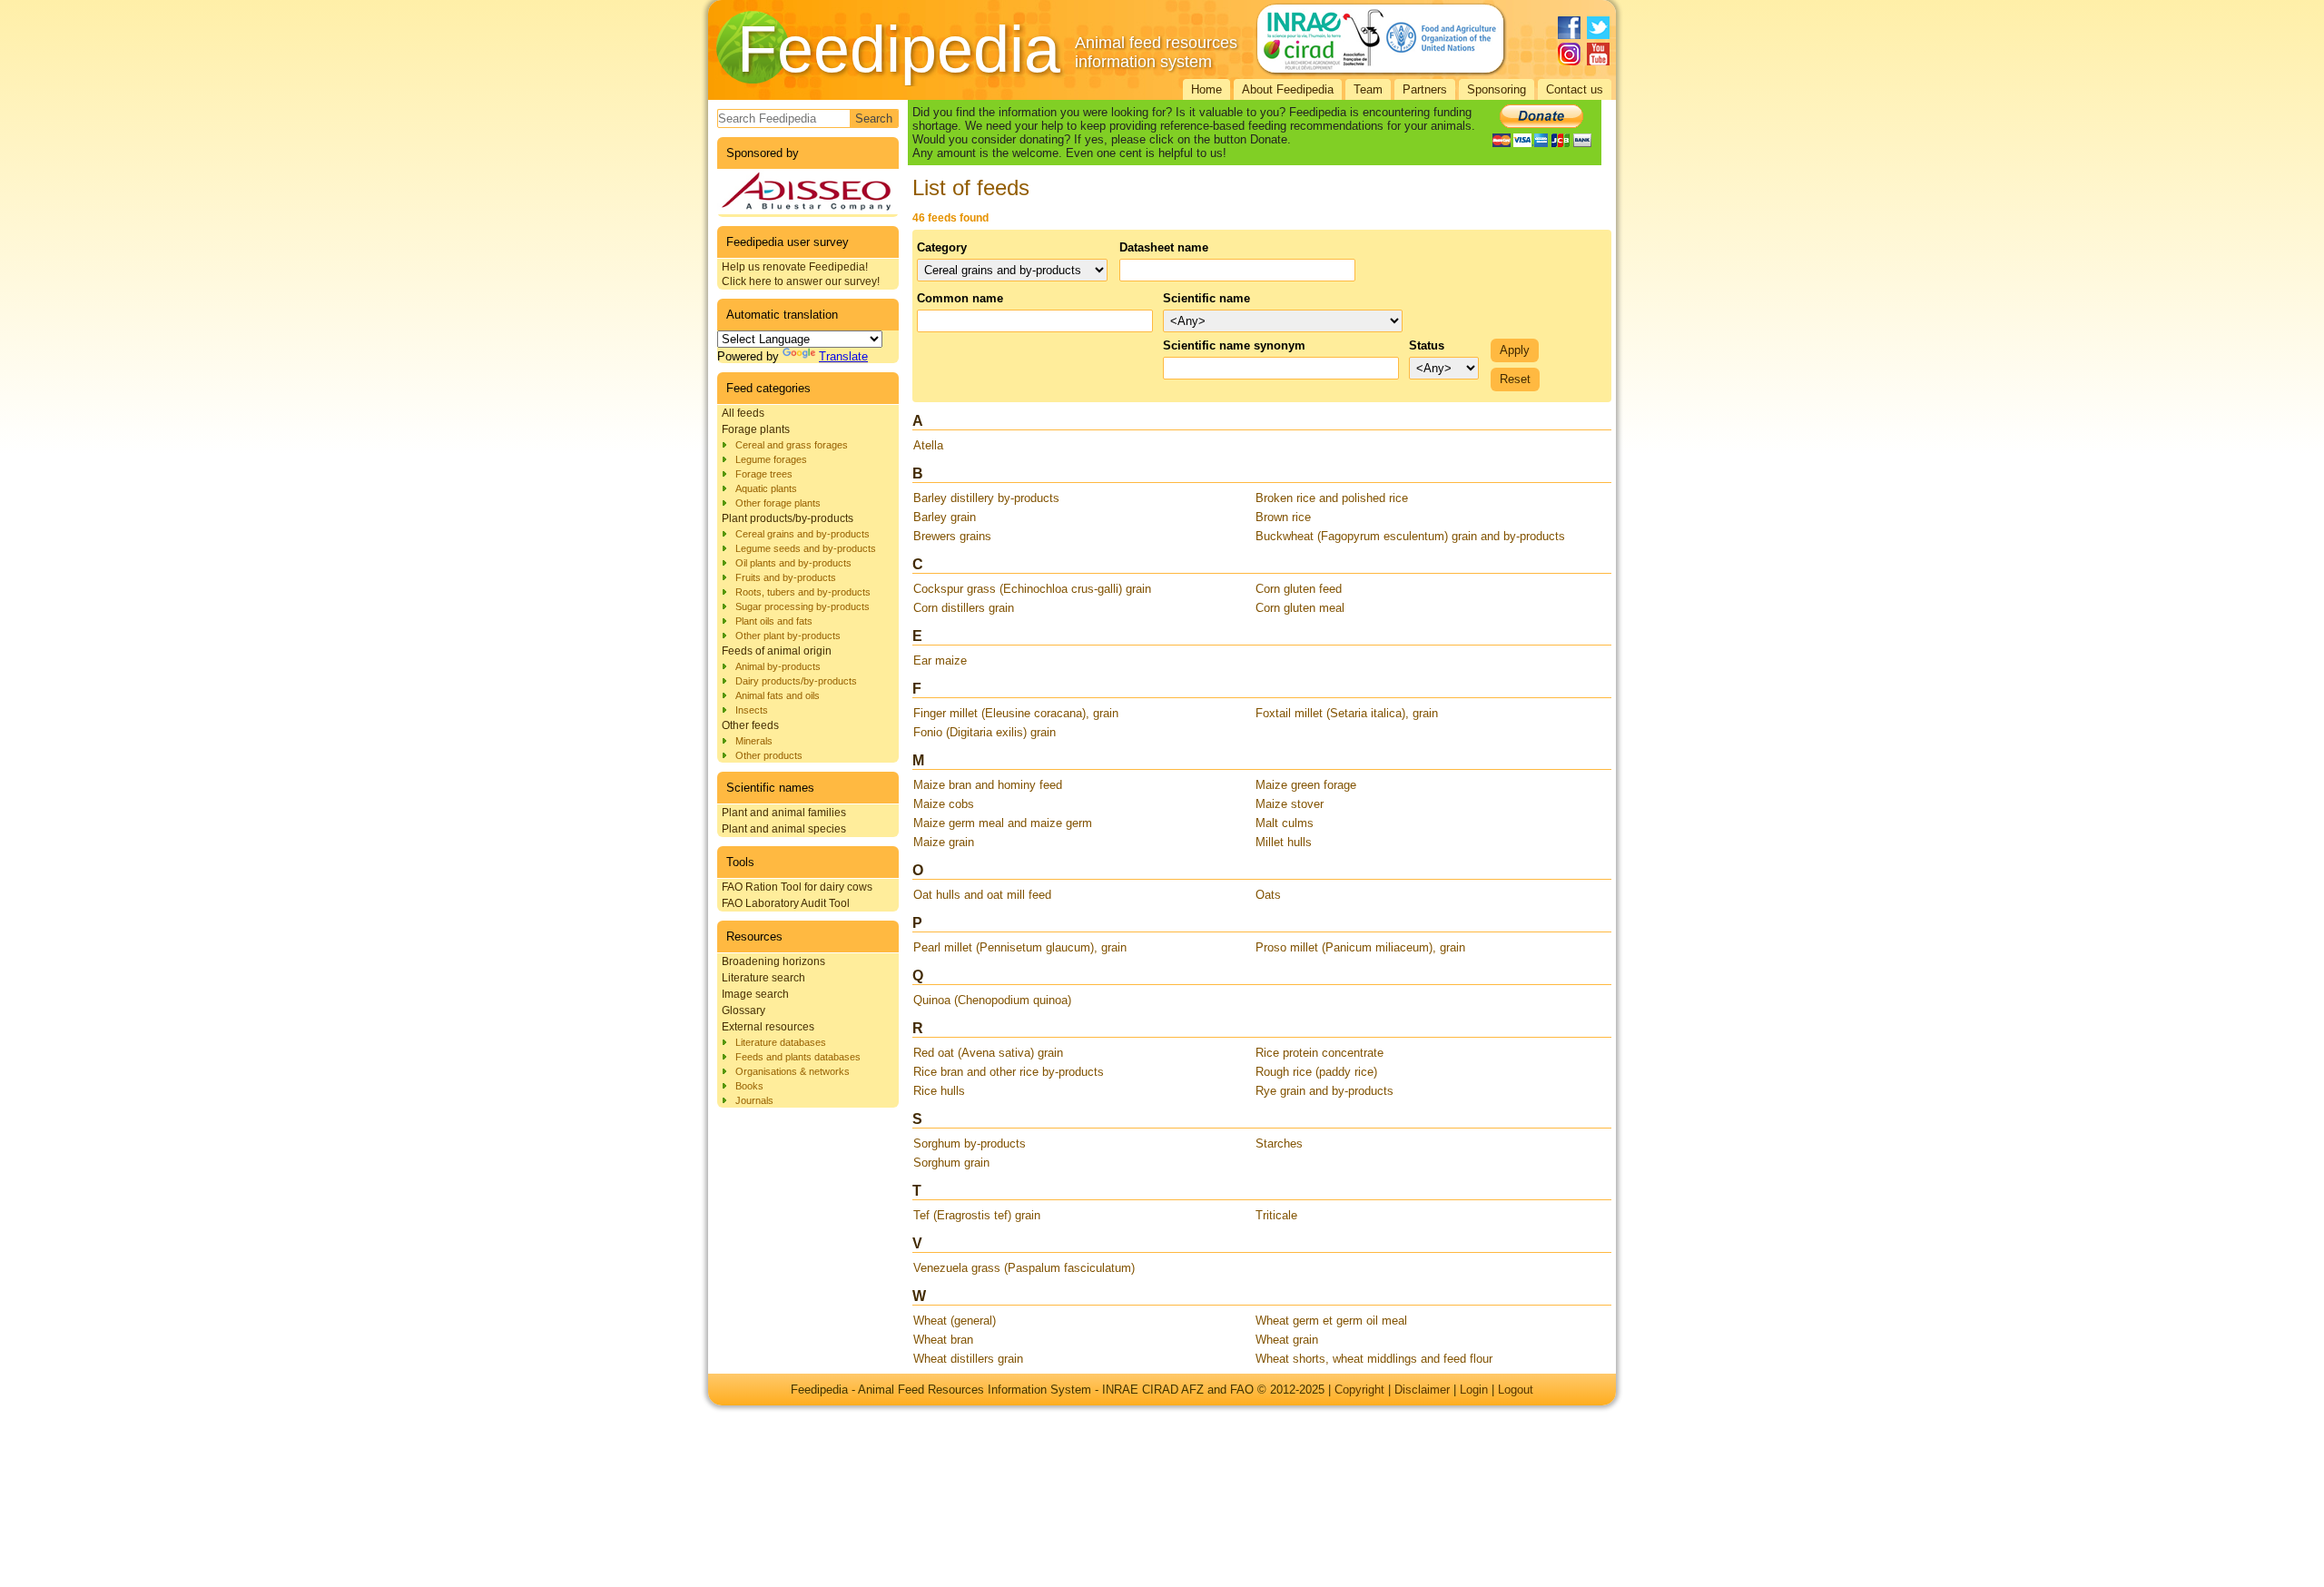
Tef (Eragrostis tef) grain (977, 1215)
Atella (928, 445)
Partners (1425, 89)
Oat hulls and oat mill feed (982, 895)
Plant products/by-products (788, 518)
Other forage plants (778, 503)
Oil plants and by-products (793, 563)
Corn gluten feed (1299, 589)
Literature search (763, 978)
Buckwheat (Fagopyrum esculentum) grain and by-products (1410, 536)
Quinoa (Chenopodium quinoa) (992, 1000)
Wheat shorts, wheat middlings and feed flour (1374, 1359)
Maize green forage (1306, 785)
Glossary (743, 1010)
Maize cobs (944, 804)
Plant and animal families (784, 813)
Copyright (1359, 1390)
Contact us (1575, 89)
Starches (1279, 1143)
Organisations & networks (793, 1071)
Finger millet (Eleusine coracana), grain (1016, 713)
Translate (843, 356)
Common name (960, 298)
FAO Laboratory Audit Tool (786, 903)
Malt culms (1285, 823)
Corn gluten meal (1300, 608)
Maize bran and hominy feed (988, 785)
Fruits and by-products (786, 577)
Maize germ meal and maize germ (1003, 823)
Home (1206, 89)
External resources (768, 1027)
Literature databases (781, 1042)
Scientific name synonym (1234, 345)
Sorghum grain (951, 1163)
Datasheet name (1164, 247)
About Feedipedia (1288, 89)
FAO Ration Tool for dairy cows (797, 887)
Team (1368, 89)
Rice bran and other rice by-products (1009, 1072)
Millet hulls (1284, 842)
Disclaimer (1422, 1390)
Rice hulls (939, 1091)
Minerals (754, 741)
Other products (769, 755)
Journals (754, 1100)
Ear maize (940, 660)
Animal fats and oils (778, 695)
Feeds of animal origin (777, 651)
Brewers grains (952, 536)
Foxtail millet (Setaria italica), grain (1347, 713)
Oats (1268, 895)
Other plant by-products (788, 636)
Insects (752, 710)
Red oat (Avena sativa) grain (988, 1053)
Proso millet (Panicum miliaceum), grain (1360, 947)
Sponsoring (1497, 89)
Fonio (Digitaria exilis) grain (985, 732)
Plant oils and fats (774, 621)
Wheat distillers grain (968, 1359)
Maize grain (944, 842)
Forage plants (756, 429)
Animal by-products (778, 666)
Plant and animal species (784, 829)
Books (749, 1086)
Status (1427, 345)
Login (1474, 1390)
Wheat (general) (955, 1321)
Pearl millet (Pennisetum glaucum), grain (1020, 947)
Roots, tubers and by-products (803, 592)
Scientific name (1206, 298)
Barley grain (945, 517)
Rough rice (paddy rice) (1316, 1072)
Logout (1516, 1390)
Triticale (1276, 1215)
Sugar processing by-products (803, 606)
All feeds (743, 413)
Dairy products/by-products (796, 681)
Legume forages (771, 459)
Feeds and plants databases (798, 1057)
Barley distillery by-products (986, 498)
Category (942, 247)
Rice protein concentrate (1320, 1053)
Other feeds (750, 725)
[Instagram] (1569, 54)
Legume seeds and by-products (806, 548)
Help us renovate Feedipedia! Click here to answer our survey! (801, 274)
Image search (755, 994)
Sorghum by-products (970, 1143)
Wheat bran (943, 1340)
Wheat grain (1287, 1340)
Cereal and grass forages (792, 445)
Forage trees (764, 474)
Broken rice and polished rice (1332, 498)
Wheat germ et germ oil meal (1331, 1321)
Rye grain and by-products (1324, 1091)
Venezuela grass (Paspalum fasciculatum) (1024, 1268)
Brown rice (1283, 517)
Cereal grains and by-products (803, 534)
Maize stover (1290, 804)
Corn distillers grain (964, 608)
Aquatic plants (766, 488)
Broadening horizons (773, 961)
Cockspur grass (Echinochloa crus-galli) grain (1032, 589)
